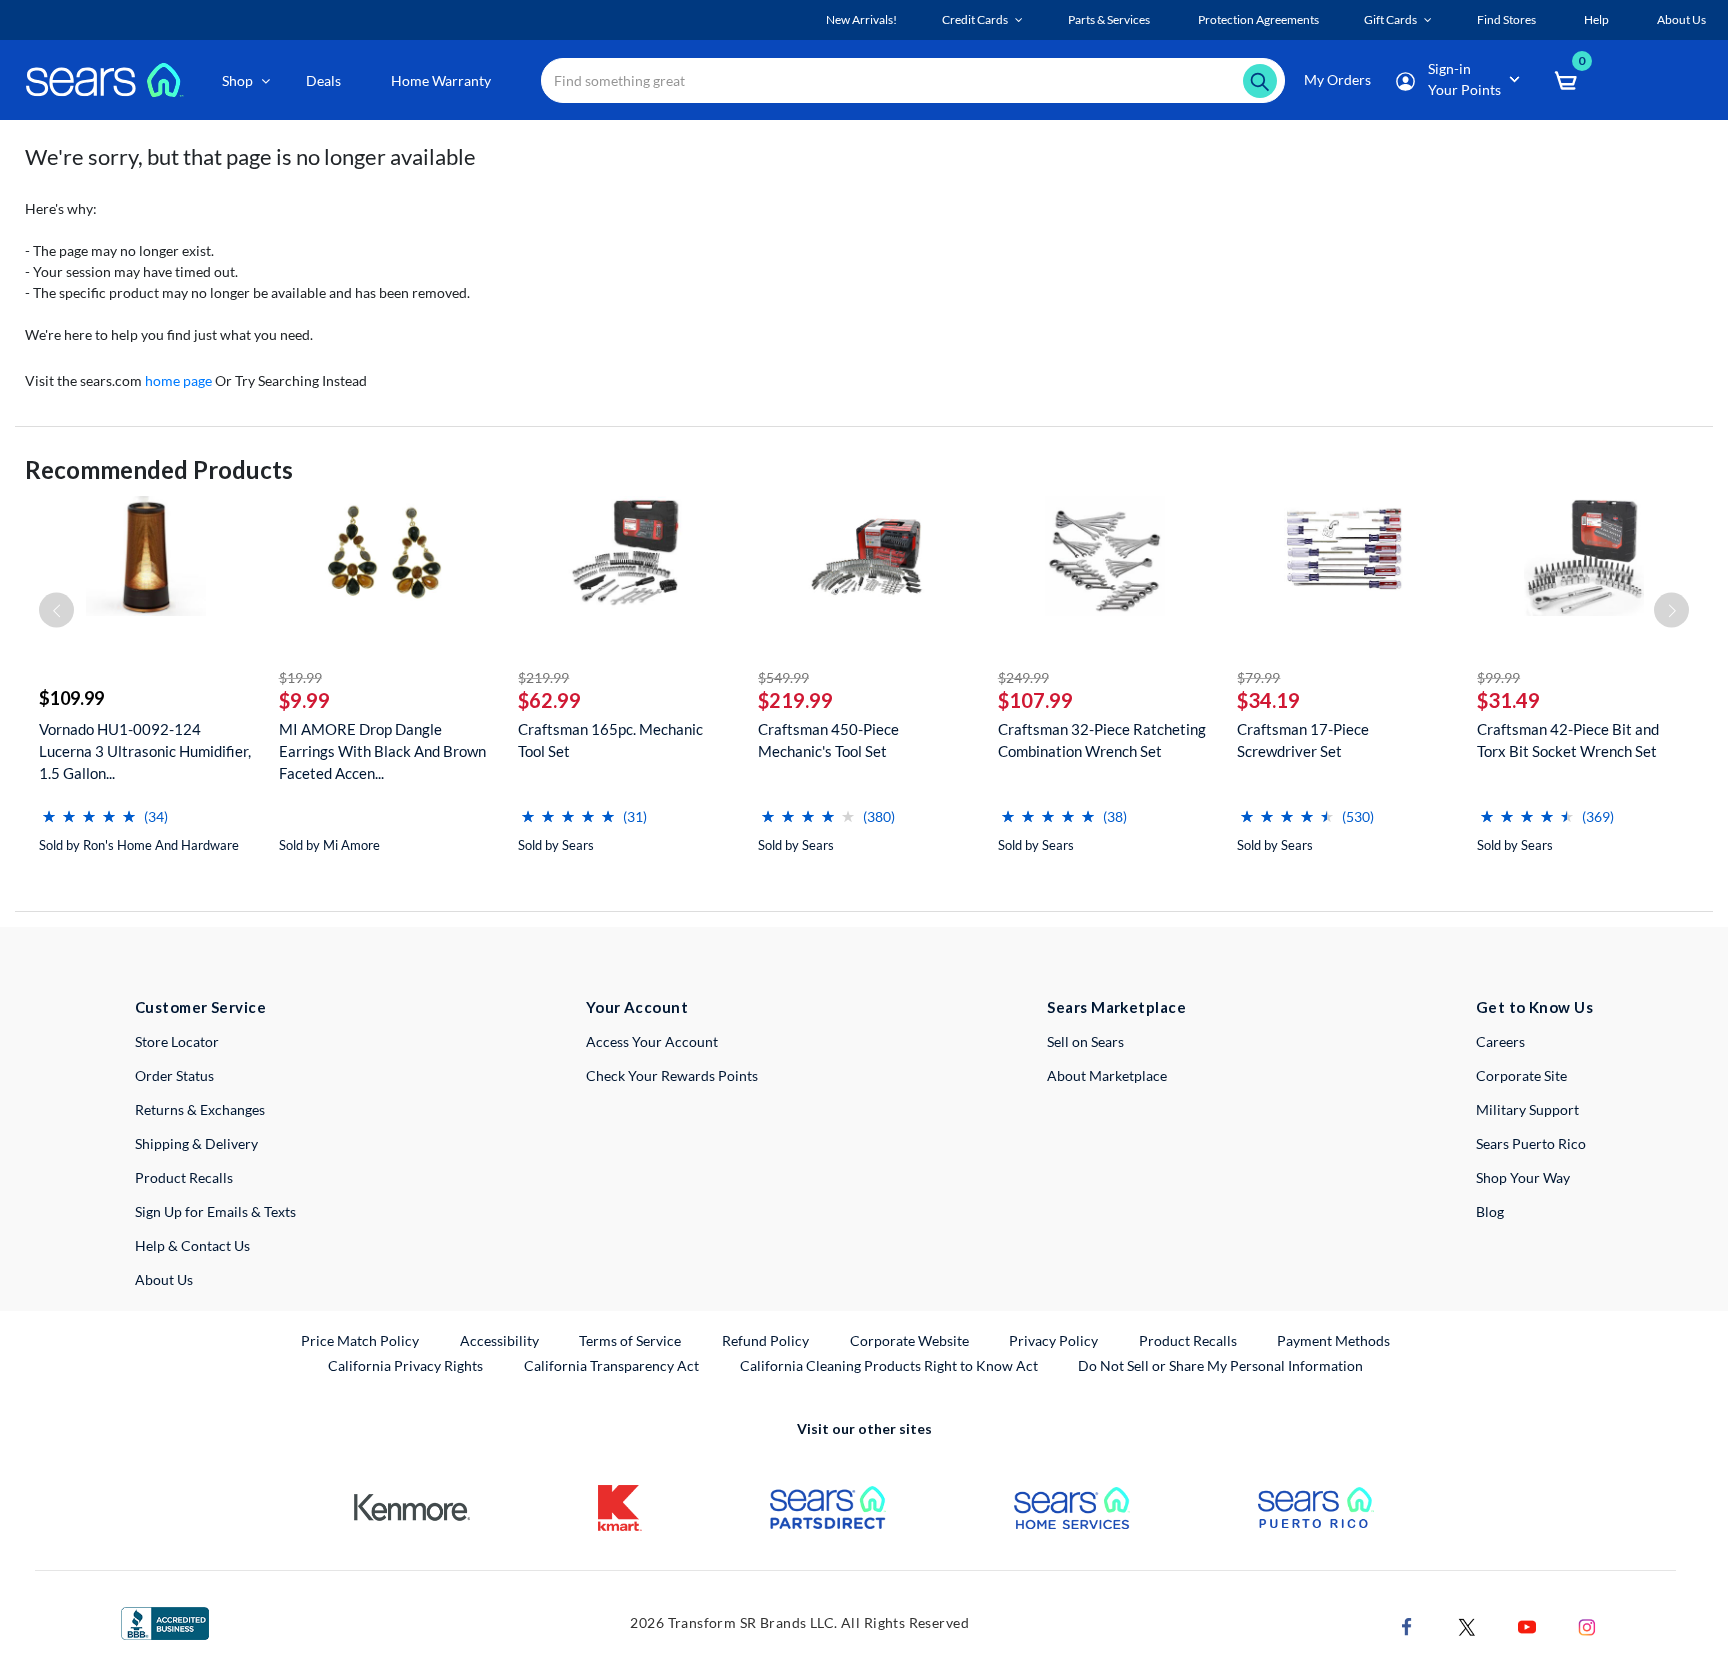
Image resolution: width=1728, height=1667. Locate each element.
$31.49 (1508, 700)
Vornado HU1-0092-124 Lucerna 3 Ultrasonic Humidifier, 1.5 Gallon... (145, 751)
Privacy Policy (1053, 1340)
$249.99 (1023, 677)
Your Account (637, 1007)
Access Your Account (652, 1041)
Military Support (1527, 1109)
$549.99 (783, 677)
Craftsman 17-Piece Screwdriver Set (1303, 740)
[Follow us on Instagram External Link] (1587, 1624)
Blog (1490, 1211)
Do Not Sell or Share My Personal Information (1220, 1365)
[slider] (89, 808)
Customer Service (200, 1007)
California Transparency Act (611, 1365)
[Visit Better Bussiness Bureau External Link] (165, 1621)
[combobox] (913, 80)
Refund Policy (765, 1340)
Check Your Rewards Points (672, 1075)
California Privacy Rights (405, 1365)
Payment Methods (1333, 1340)
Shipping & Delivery (196, 1143)
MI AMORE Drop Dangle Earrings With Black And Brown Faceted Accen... (382, 751)
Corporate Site (1521, 1075)
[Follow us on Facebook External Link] (1407, 1624)
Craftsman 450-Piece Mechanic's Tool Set (828, 740)
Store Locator (177, 1041)
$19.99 (300, 677)
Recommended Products (159, 469)
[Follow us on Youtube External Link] (1527, 1624)
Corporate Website (910, 1340)
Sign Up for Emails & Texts (215, 1211)
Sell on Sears (1085, 1041)
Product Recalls (184, 1177)
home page (178, 380)
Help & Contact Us (192, 1245)
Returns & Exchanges (200, 1109)
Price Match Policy (360, 1340)
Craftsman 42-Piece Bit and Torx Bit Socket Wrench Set (1568, 740)
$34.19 (1268, 700)
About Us (164, 1279)
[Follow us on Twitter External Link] (1467, 1624)
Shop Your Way (1523, 1177)
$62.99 (549, 700)
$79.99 (1258, 677)
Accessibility (499, 1340)
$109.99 (71, 698)
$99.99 (1498, 677)
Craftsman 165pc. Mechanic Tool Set (610, 740)
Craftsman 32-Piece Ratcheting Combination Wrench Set (1102, 740)
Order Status (174, 1075)
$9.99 (304, 700)
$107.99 (1035, 700)
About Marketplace (1107, 1075)
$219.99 (543, 677)
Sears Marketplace (1116, 1007)
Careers (1500, 1041)
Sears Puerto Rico (1531, 1143)
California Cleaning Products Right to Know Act (889, 1365)
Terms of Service (630, 1340)
